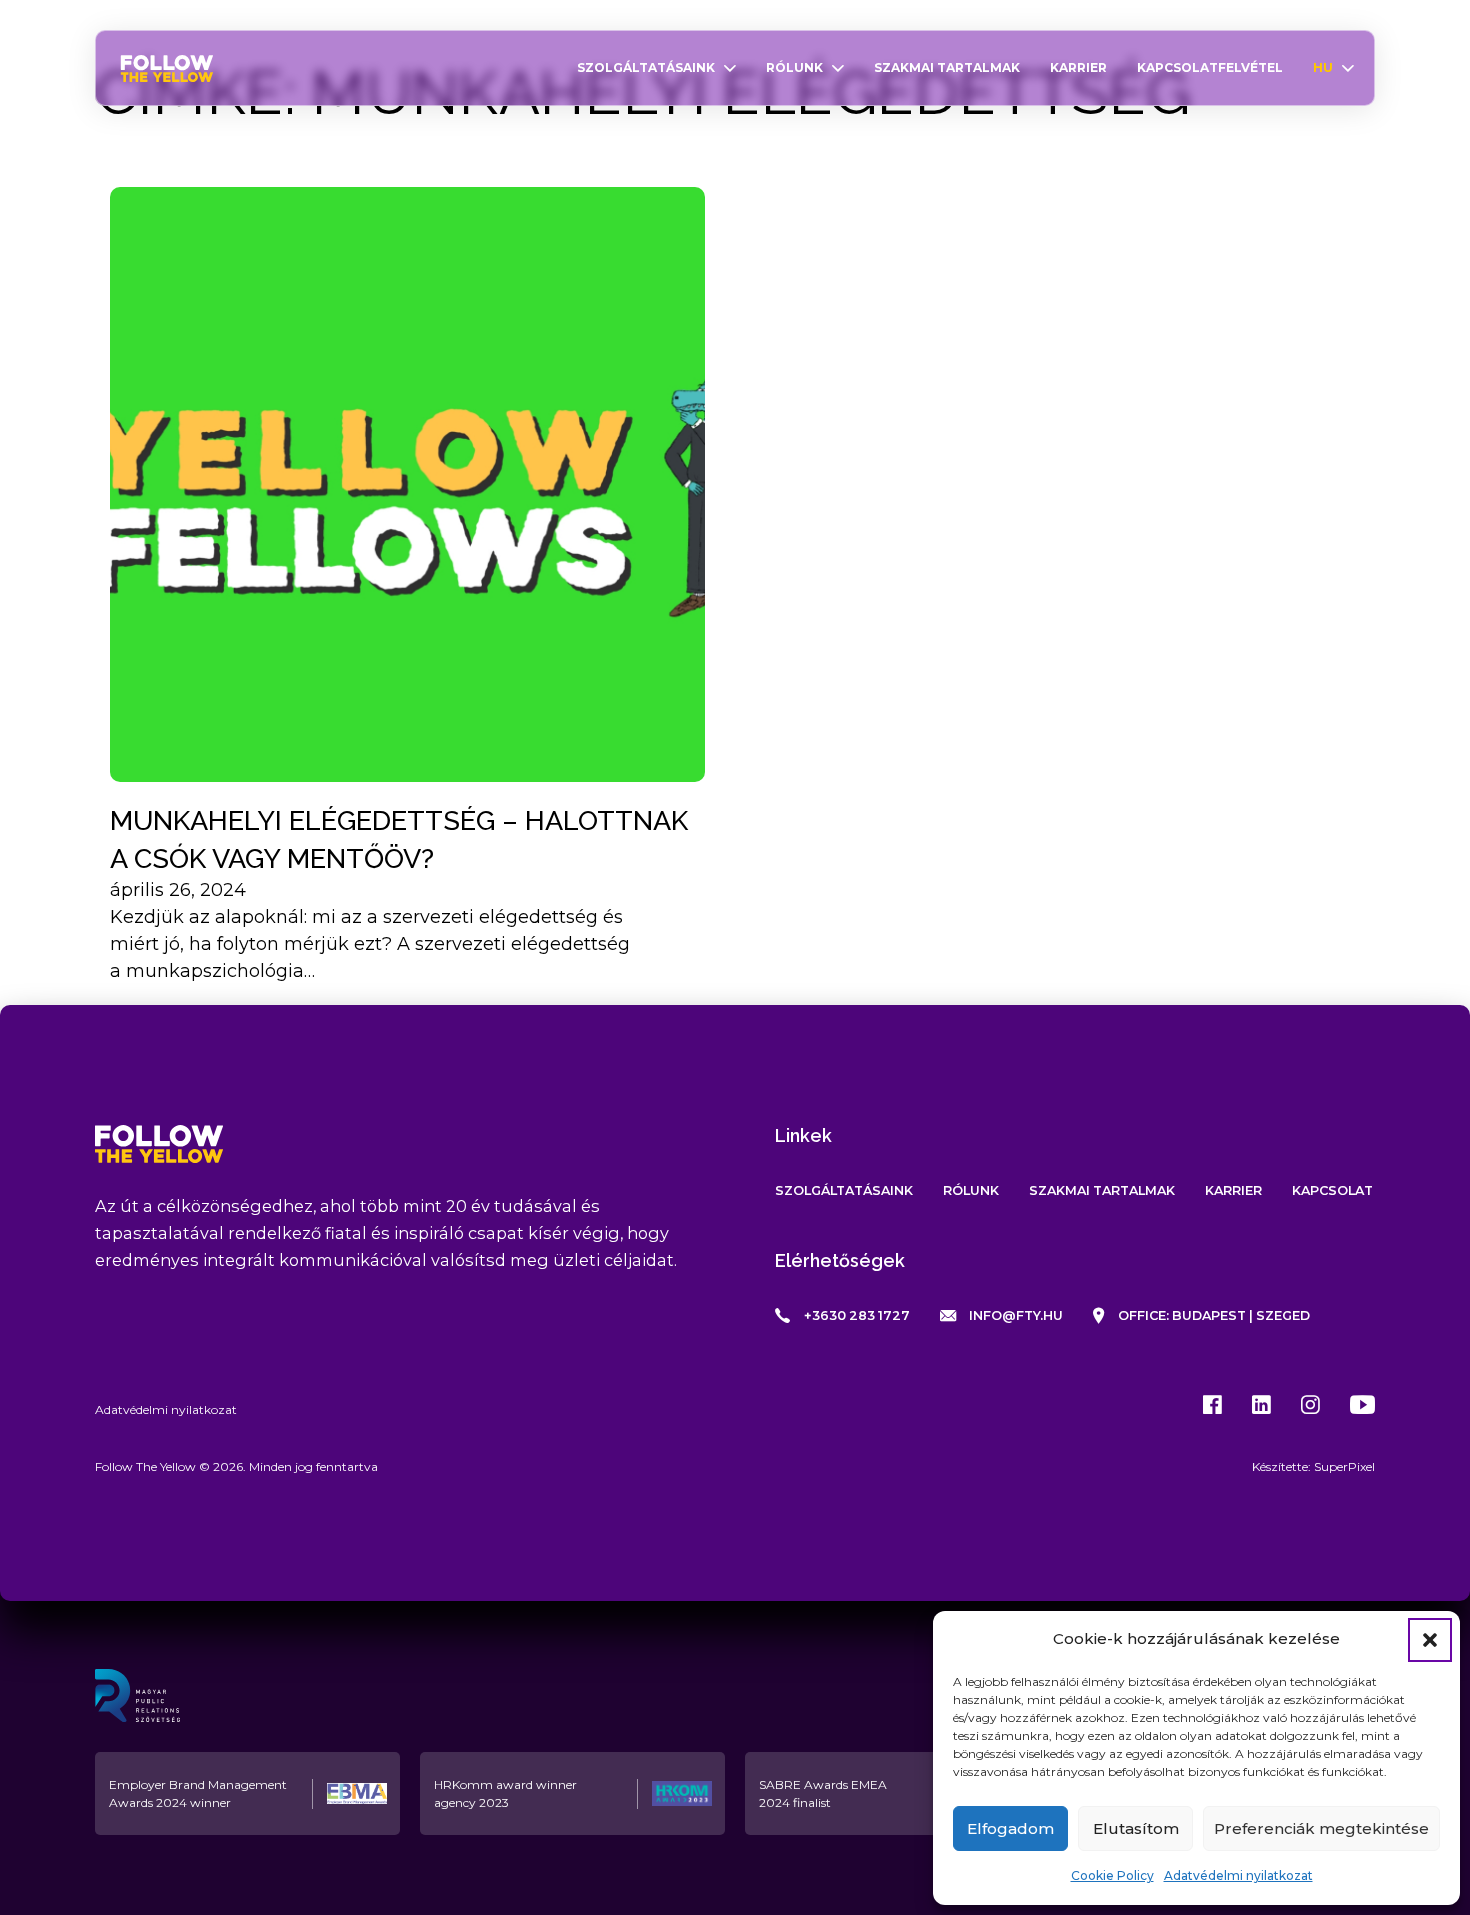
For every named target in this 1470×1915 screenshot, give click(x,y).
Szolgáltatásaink (646, 67)
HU (1323, 67)
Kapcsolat (1332, 1190)
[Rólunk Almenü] (838, 68)
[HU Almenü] (1348, 68)
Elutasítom (1136, 1828)
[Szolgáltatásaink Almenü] (730, 68)
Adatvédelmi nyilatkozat (1238, 1875)
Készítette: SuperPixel (1313, 1466)
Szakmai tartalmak (947, 67)
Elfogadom (1010, 1828)
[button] (1430, 1640)
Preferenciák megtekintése (1321, 1828)
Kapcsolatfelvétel (1210, 67)
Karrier (1078, 67)
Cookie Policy (1112, 1875)
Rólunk (794, 67)
